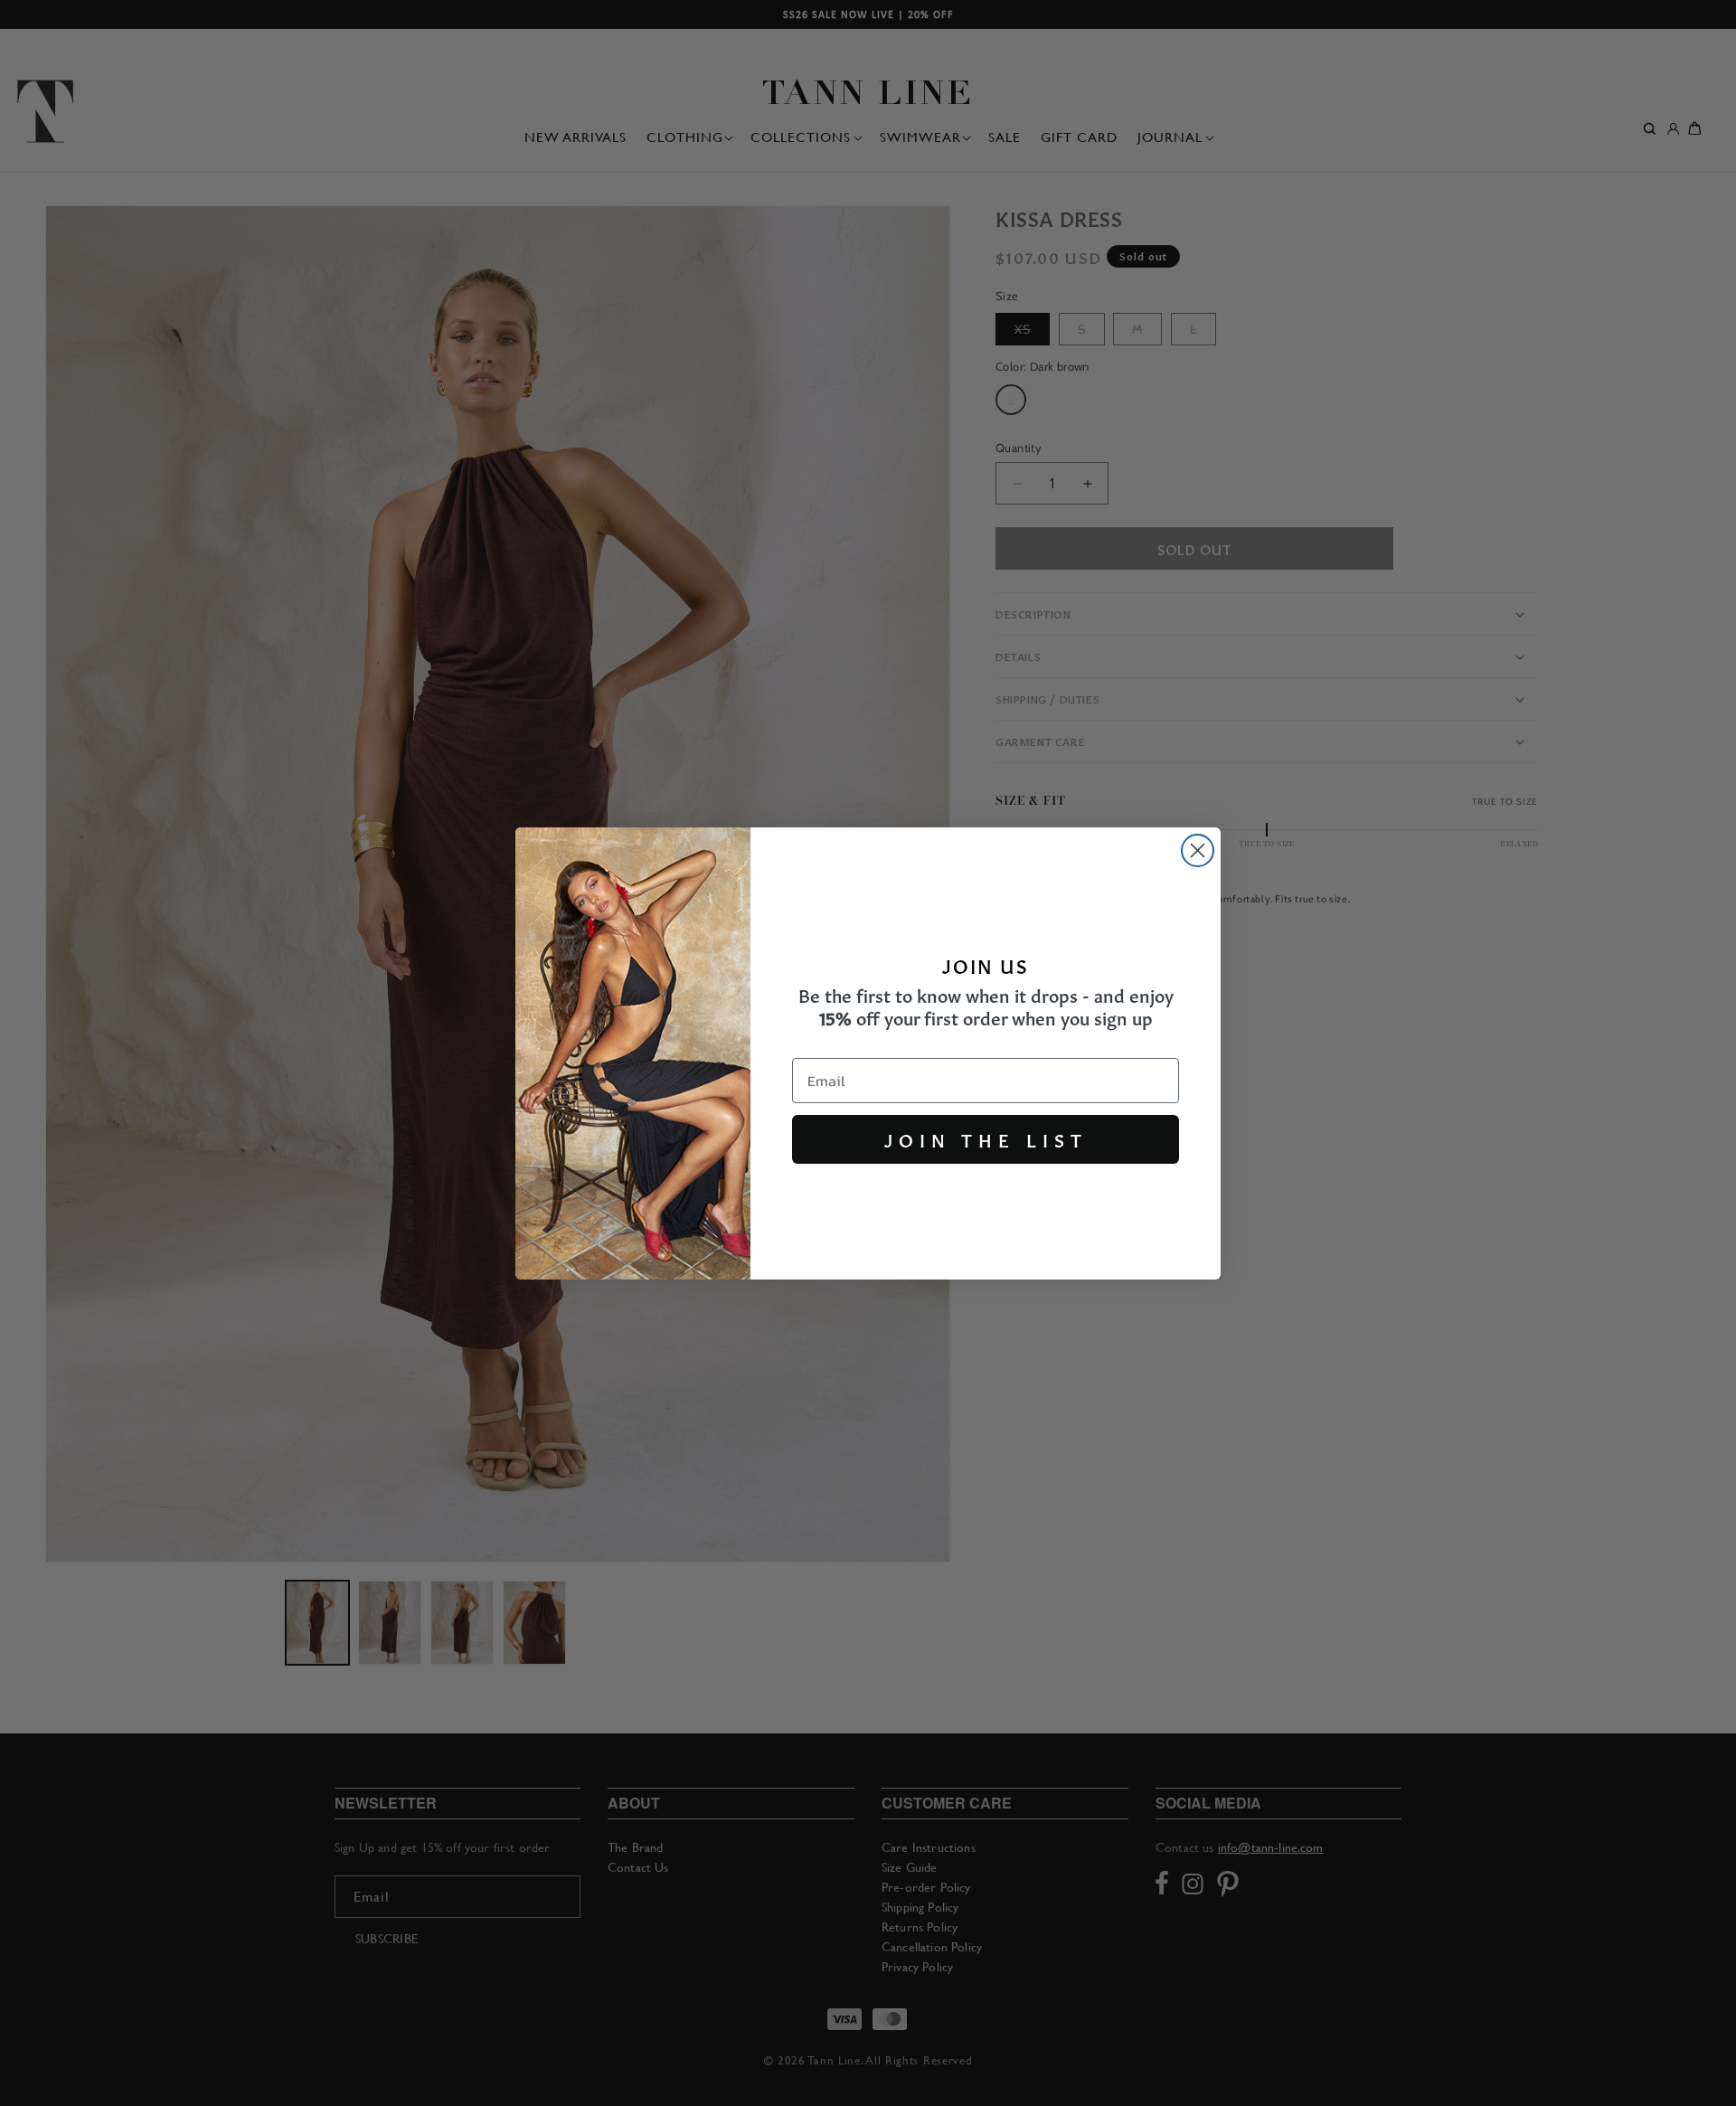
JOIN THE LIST (986, 1139)
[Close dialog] (1198, 850)
